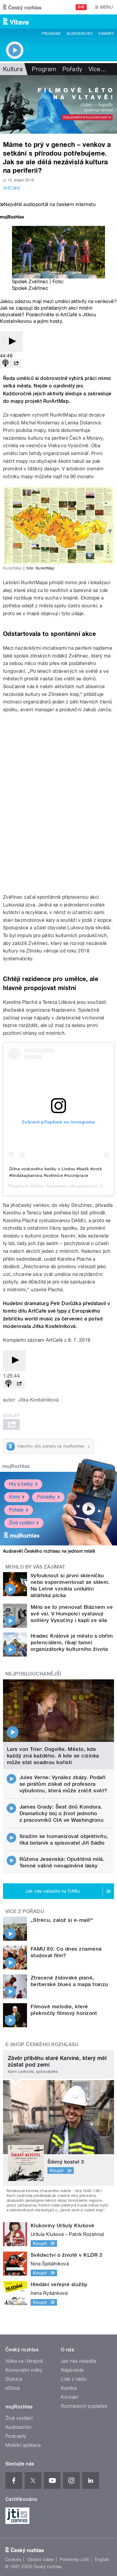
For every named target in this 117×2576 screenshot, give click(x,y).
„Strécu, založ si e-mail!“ (62, 1920)
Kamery (106, 34)
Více (97, 69)
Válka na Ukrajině (24, 2361)
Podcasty (16, 2436)
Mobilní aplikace (23, 2445)
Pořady (72, 69)
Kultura (13, 69)
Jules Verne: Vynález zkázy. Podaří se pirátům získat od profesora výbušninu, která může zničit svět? (63, 1784)
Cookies (13, 2559)
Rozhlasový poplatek (84, 2406)
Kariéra (69, 2388)
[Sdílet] (16, 364)
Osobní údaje (41, 2559)
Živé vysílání (22, 1523)
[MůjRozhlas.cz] (12, 218)
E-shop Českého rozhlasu (42, 2044)
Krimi (14, 1497)
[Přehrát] (11, 342)
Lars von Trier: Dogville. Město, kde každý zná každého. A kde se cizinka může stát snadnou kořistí (53, 1756)
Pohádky (46, 1497)
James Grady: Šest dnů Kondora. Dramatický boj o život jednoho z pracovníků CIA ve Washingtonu (62, 1813)
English (102, 2559)
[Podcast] (5, 364)
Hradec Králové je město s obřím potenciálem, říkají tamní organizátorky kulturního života (72, 1642)
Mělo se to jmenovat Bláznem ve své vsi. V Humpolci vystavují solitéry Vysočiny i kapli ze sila (72, 1614)
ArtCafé (11, 188)
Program (51, 34)
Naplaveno (56, 1186)
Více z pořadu (25, 1911)
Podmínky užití (74, 2559)
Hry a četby (21, 1484)
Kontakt (70, 2397)
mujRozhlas (16, 1466)
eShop (13, 2388)
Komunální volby (24, 2370)
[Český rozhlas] (22, 7)
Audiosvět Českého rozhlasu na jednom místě (49, 1551)
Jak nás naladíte (79, 2361)
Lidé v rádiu (74, 2379)
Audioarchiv (79, 34)
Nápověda (72, 2370)
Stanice (14, 2379)
